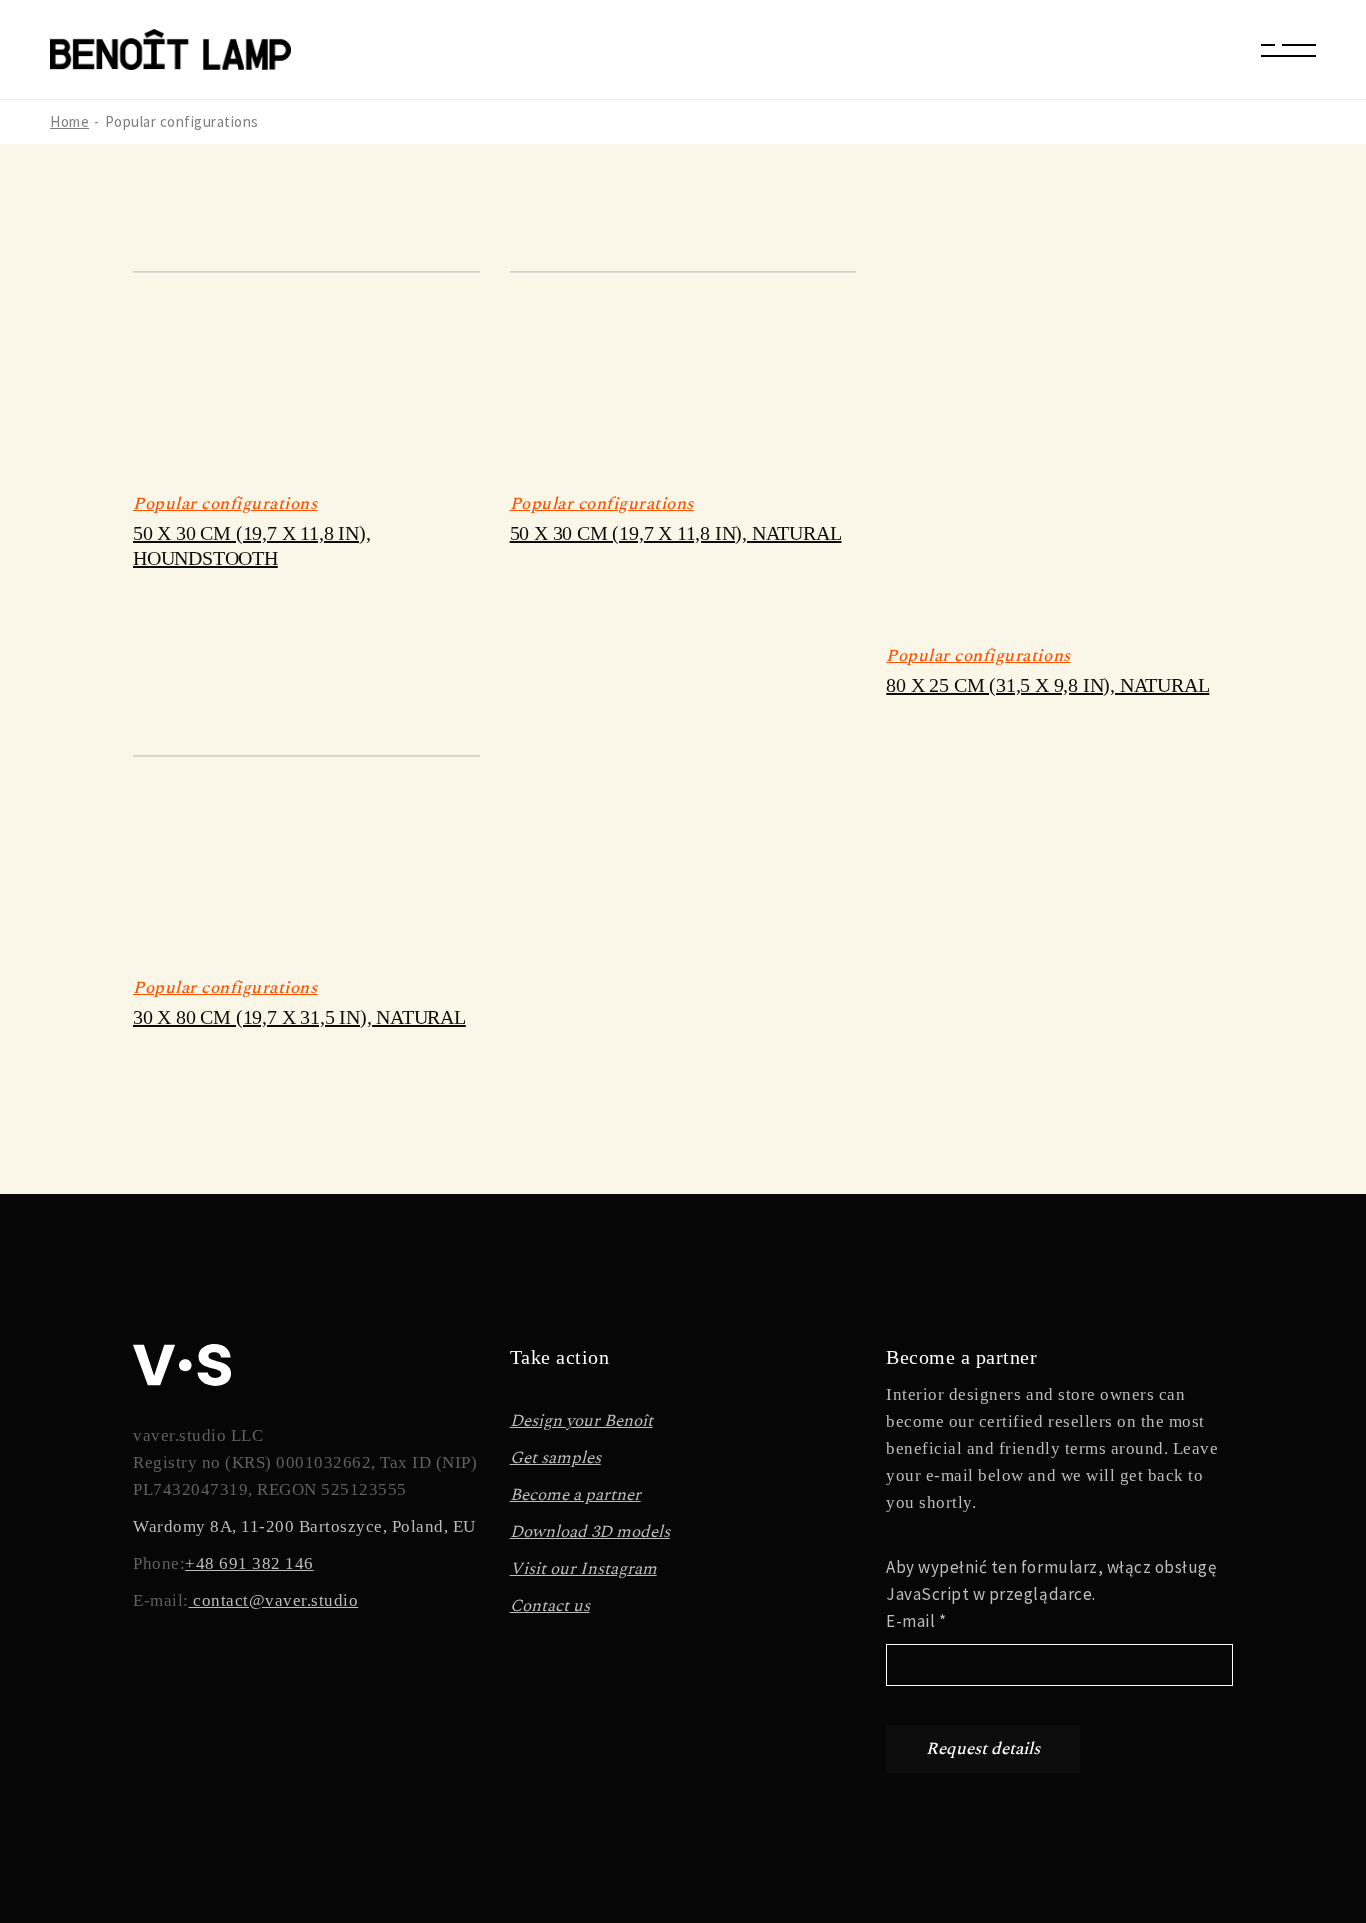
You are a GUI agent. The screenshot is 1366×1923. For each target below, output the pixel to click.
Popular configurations (225, 504)
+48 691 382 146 (249, 1563)
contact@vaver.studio (274, 1600)
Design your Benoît (581, 1421)
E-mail (916, 1621)
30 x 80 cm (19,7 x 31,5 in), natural (299, 1017)
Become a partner (575, 1495)
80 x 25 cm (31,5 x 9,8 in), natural (1047, 685)
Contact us (550, 1606)
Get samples (555, 1458)
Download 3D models (590, 1532)
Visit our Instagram (583, 1569)
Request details (983, 1749)
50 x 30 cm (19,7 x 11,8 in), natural (676, 533)
